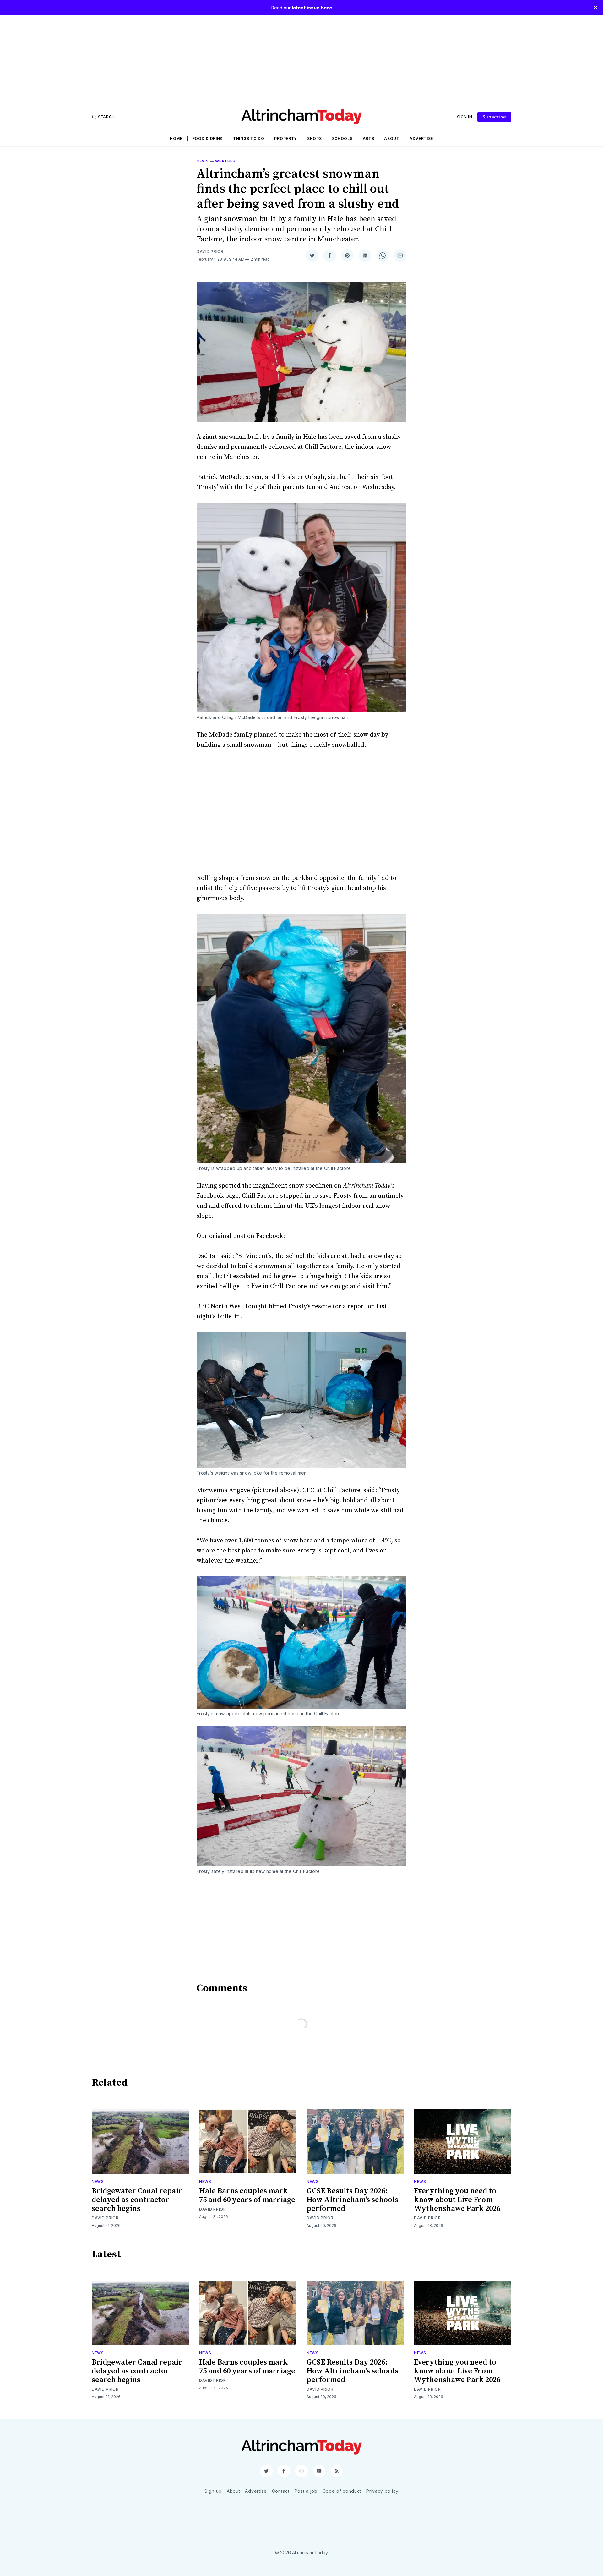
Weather (225, 161)
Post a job (306, 2491)
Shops (315, 138)
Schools (342, 138)
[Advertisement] (301, 59)
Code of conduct (342, 2491)
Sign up (213, 2491)
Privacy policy (382, 2491)
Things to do (249, 138)
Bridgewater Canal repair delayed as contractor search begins (137, 2200)
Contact (281, 2491)
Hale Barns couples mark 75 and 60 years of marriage (247, 2195)
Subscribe (494, 117)
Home (176, 138)
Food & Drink (208, 138)
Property (286, 138)
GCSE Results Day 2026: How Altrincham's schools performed (352, 2200)
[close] (595, 8)
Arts (369, 138)
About (392, 138)
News (203, 161)
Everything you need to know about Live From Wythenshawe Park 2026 (457, 2200)
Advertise (421, 138)
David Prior (210, 252)
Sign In (465, 117)
